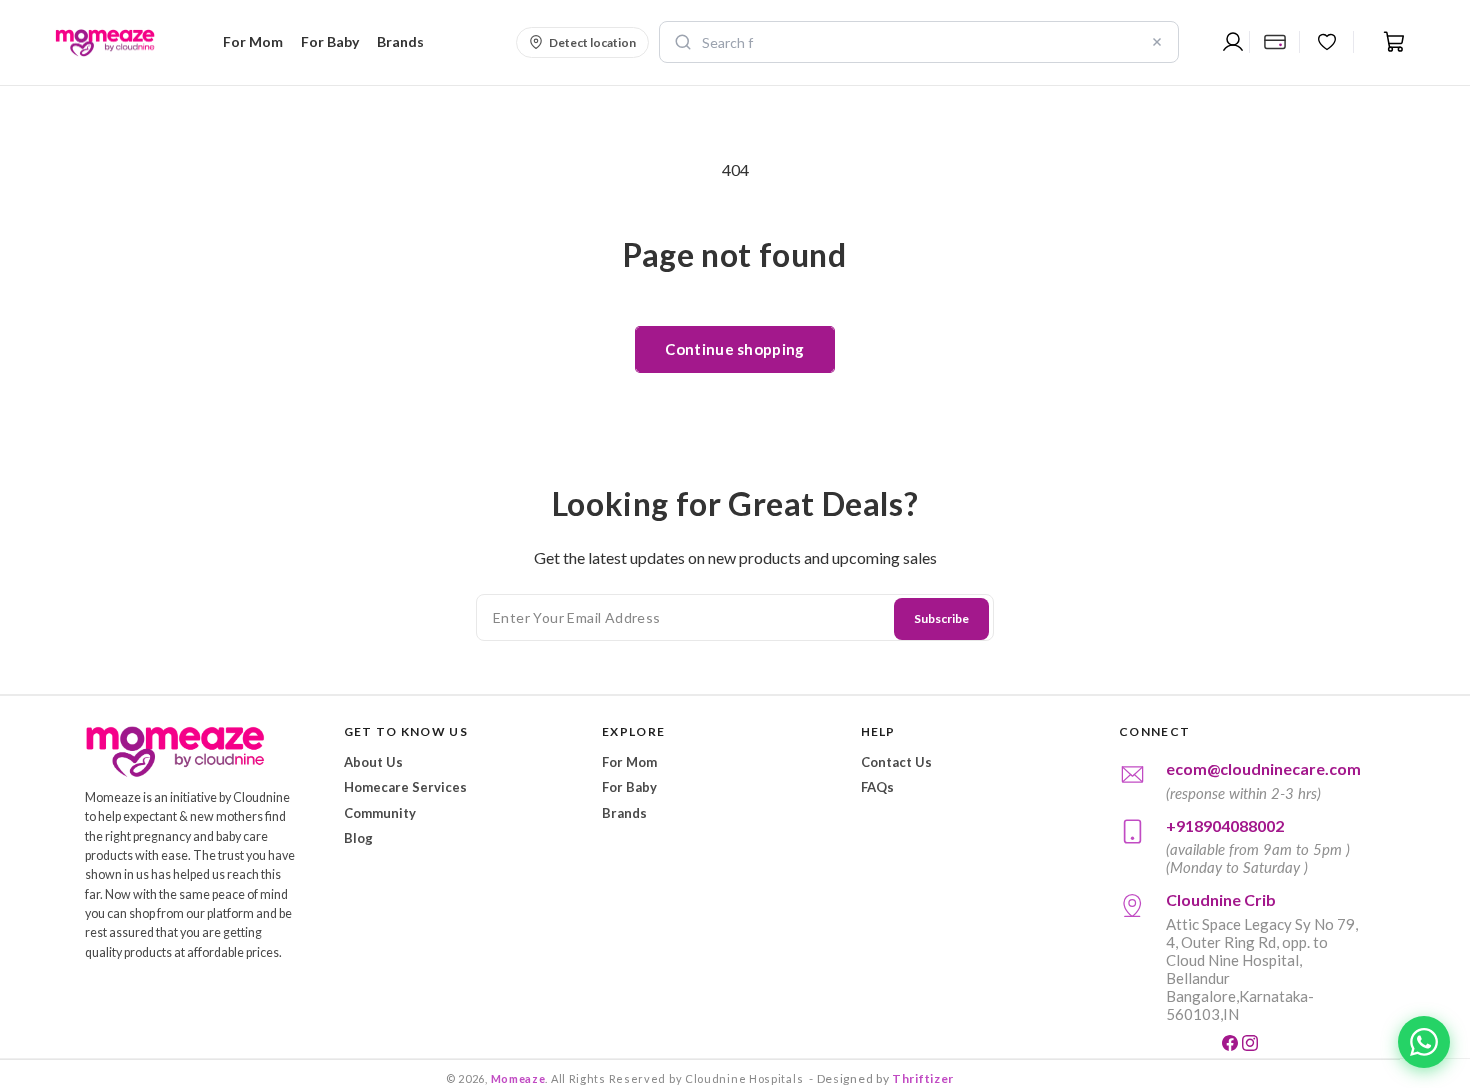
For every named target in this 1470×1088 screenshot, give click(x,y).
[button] (250, 42)
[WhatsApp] (1424, 1042)
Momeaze (518, 1078)
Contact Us (896, 762)
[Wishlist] (1327, 42)
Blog (358, 838)
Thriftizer (923, 1078)
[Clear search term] (1157, 42)
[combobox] (919, 42)
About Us (373, 762)
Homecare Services (405, 787)
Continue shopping (734, 349)
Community (380, 813)
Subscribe (941, 618)
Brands (624, 813)
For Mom (629, 762)
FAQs (877, 787)
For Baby (629, 787)
